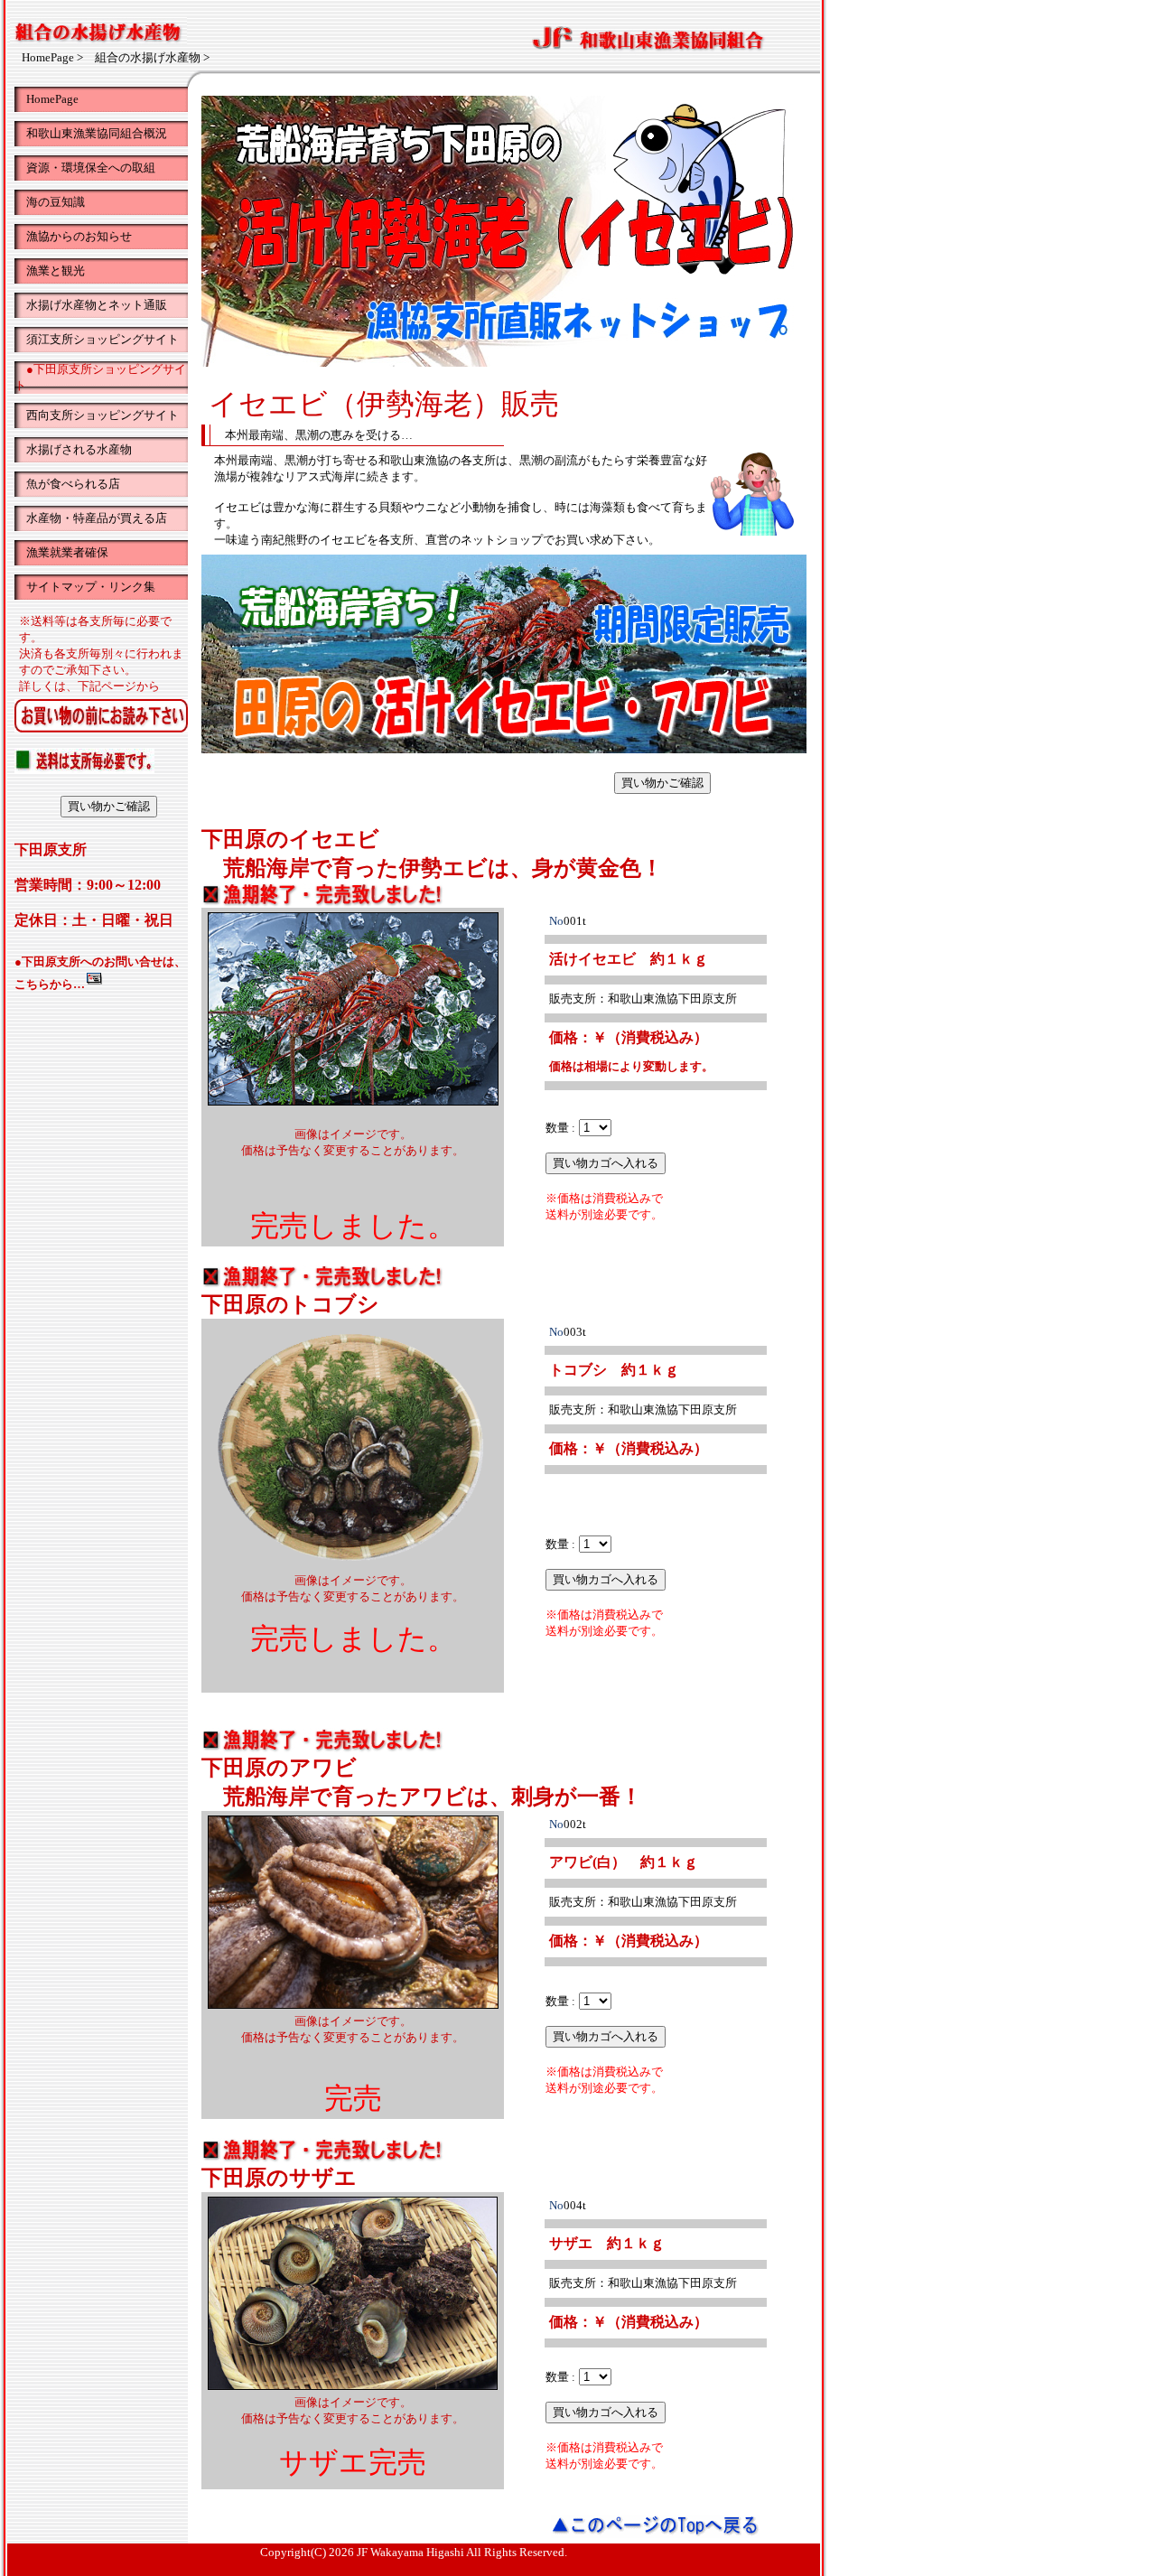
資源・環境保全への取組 (85, 168)
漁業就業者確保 (61, 552)
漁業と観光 (50, 271)
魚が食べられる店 (67, 484)
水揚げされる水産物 (73, 449)
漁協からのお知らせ (73, 236)
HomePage (47, 99)
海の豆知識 (50, 202)
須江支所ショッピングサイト (97, 339)
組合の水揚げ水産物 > (152, 57)
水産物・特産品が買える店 (91, 518)
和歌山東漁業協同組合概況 (91, 133)
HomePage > (52, 57)
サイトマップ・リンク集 (85, 587)
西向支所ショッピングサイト (97, 415)
